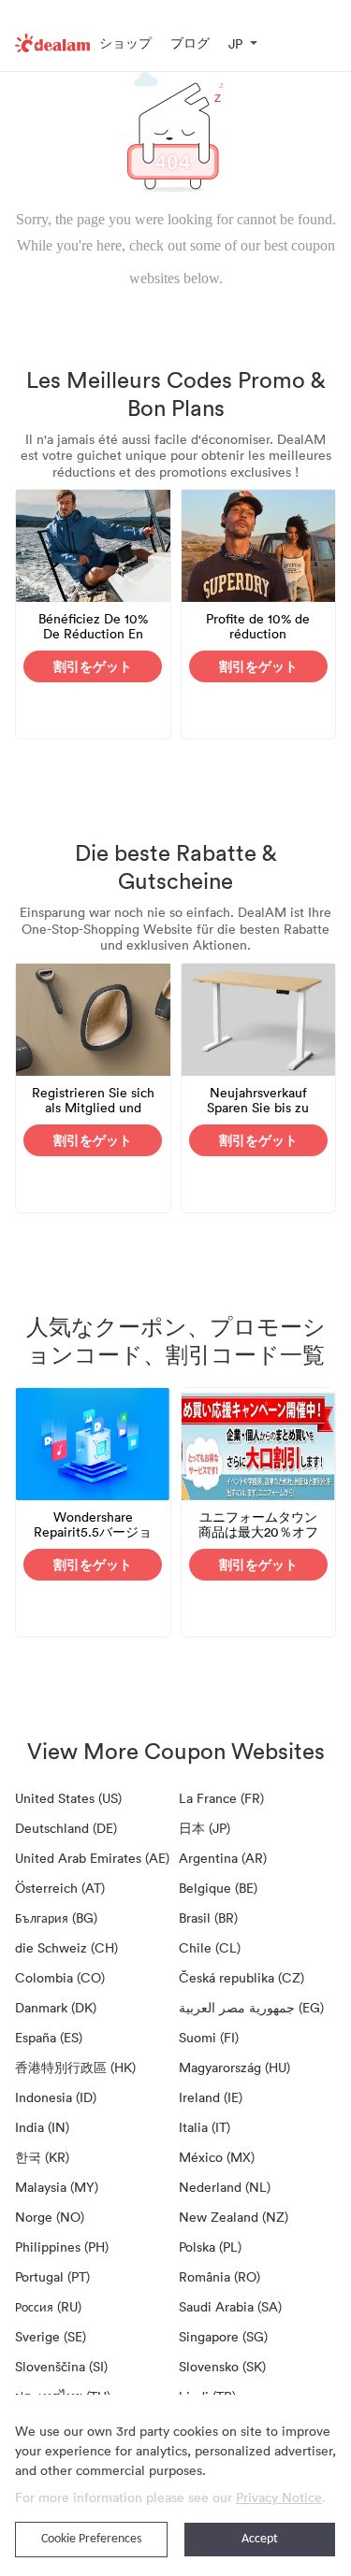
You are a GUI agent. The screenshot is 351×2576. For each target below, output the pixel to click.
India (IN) (42, 2127)
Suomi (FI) (209, 2037)
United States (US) (68, 1798)
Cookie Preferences (91, 2539)
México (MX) (217, 2157)
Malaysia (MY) (57, 2187)
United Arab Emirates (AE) (92, 1858)
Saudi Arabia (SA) (230, 2306)
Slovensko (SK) (222, 2366)
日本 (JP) (205, 1828)
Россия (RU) (48, 2306)
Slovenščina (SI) (61, 2366)
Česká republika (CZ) (241, 1977)
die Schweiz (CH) (66, 1947)
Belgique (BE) (218, 1888)
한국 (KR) (42, 2157)
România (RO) (219, 2276)
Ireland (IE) (211, 2097)
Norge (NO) (50, 2217)
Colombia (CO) (60, 1977)
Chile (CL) (210, 1947)
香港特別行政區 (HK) (75, 2067)
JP (235, 43)
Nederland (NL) (225, 2187)
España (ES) (49, 2037)
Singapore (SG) (223, 2336)
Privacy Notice (279, 2497)
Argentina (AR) (223, 1858)
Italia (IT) (205, 2127)
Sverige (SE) (51, 2336)
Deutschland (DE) (66, 1828)
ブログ (190, 43)
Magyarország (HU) (234, 2067)
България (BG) (56, 1918)
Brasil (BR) (208, 1918)
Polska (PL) (210, 2247)
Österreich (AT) (60, 1888)
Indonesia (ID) (56, 2097)
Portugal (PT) (52, 2276)
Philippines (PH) (62, 2247)
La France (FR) (221, 1798)
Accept (260, 2539)
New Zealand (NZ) (234, 2217)
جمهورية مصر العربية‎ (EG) (251, 2007)
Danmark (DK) (56, 2007)
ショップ (125, 43)
